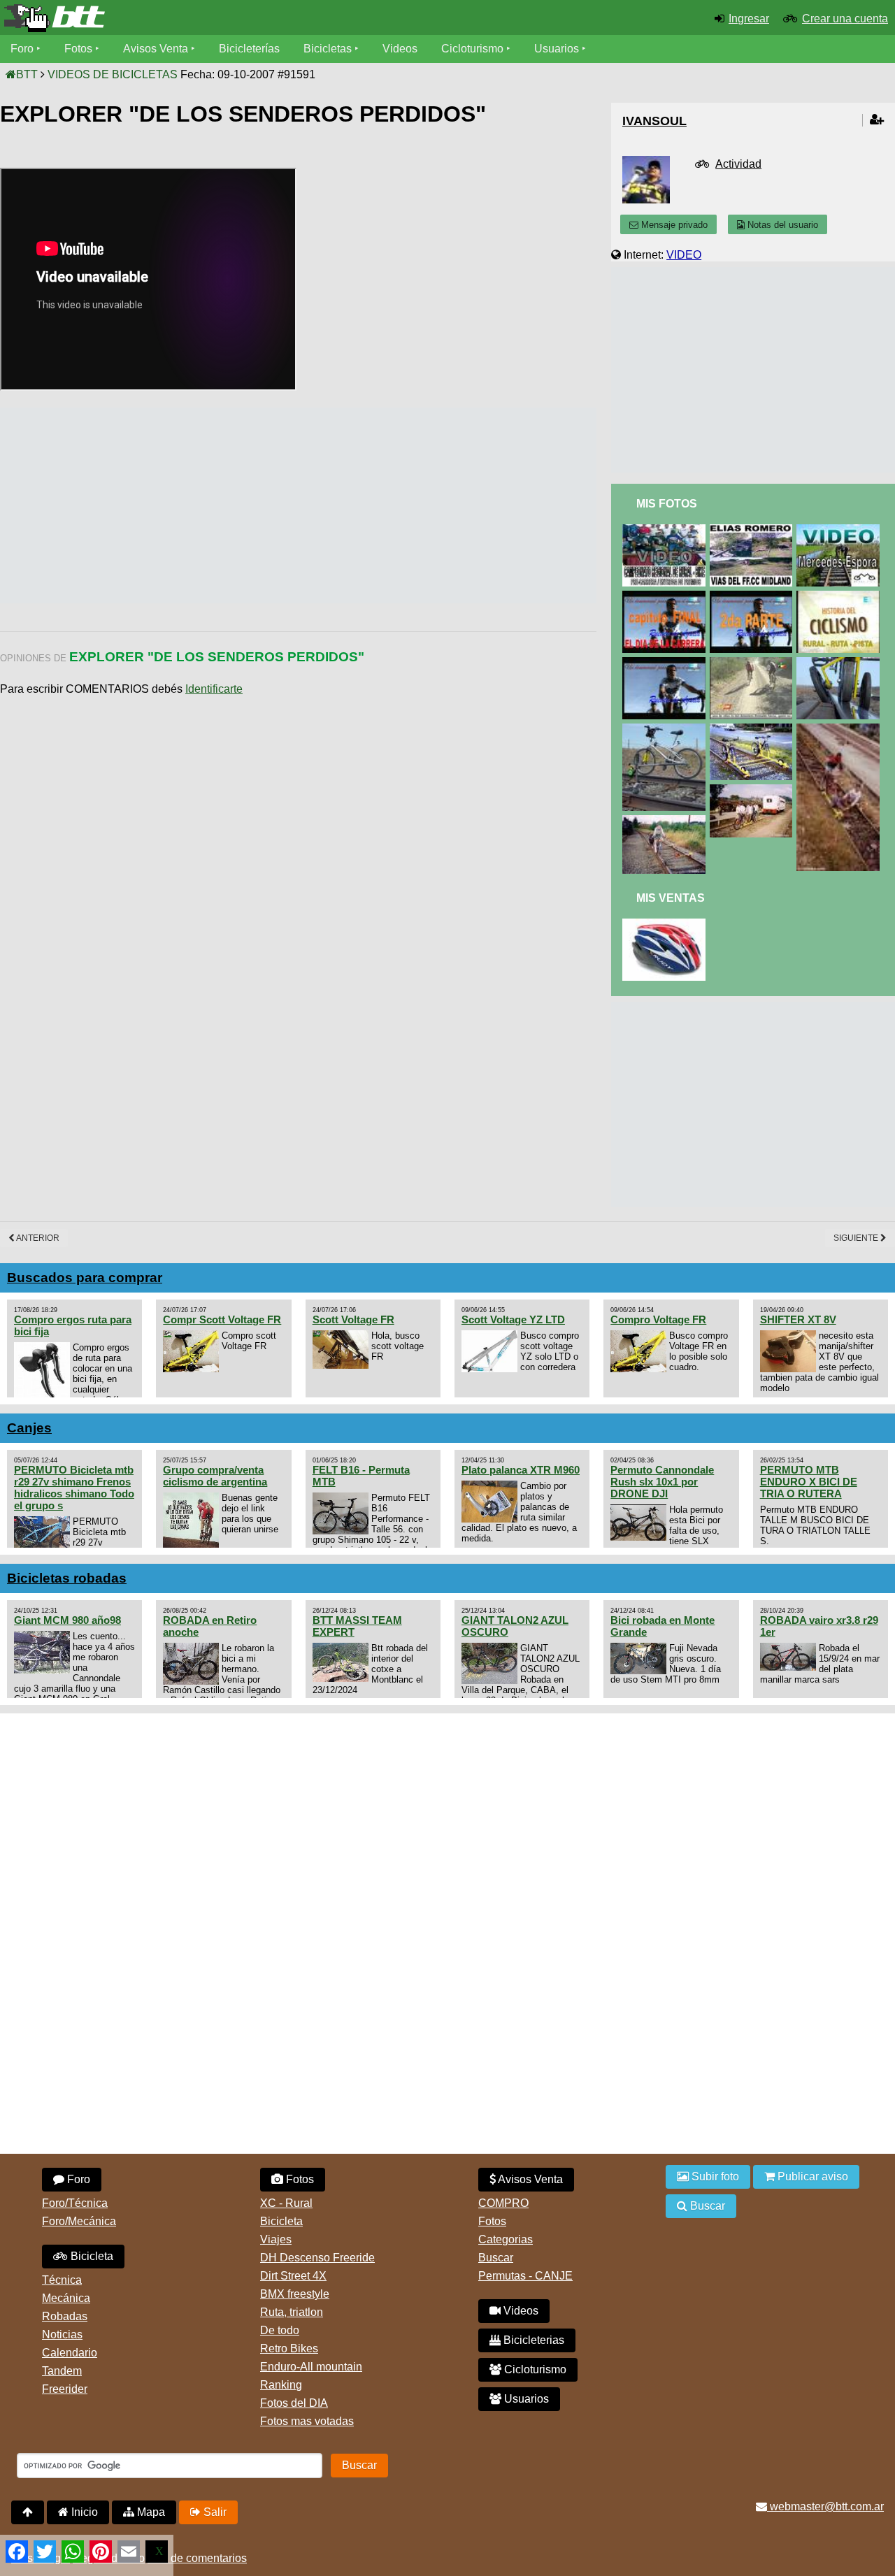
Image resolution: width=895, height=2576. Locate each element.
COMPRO (503, 2203)
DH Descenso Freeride (317, 2258)
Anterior (37, 1238)
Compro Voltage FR (658, 1319)
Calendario (70, 2353)
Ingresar (749, 19)
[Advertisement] (255, 505)
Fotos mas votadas (307, 2421)
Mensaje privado (673, 225)
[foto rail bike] (666, 729)
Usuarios (557, 49)
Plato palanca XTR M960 (521, 1470)
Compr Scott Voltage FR (222, 1319)
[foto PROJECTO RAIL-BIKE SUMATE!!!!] (840, 729)
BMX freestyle (295, 2294)
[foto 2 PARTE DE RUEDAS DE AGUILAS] (754, 597)
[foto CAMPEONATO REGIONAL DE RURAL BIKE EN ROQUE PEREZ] (666, 530)
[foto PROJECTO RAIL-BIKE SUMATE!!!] (754, 729)
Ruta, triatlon (292, 2312)
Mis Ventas (671, 898)
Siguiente (857, 1238)
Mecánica (66, 2298)
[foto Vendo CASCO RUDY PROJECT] (666, 924)
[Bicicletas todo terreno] (149, 18)
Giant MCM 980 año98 (67, 1620)
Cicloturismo (472, 49)
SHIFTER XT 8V (798, 1319)
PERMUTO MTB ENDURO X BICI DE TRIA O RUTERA (809, 1482)
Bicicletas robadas (67, 1578)
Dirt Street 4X (293, 2276)
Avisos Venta (156, 49)
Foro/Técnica (75, 2203)
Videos (400, 49)
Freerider (65, 2389)
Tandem (62, 2371)
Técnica (62, 2280)
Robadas (65, 2316)
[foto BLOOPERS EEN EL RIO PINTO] (754, 663)
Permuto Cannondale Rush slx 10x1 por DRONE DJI (662, 1482)
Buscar (496, 2258)
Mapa (150, 2512)
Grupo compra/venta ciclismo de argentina (215, 1476)
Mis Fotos (667, 504)
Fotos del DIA (294, 2403)
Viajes (276, 2239)
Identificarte (214, 689)
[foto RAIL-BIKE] (840, 663)
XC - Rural (286, 2203)
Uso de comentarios (197, 2558)
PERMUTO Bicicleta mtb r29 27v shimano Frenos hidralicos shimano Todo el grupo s (74, 1488)
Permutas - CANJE (525, 2276)
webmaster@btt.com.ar (825, 2506)
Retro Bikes (289, 2348)
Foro (22, 49)
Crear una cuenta (845, 19)
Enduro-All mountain (311, 2367)
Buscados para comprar (85, 1278)
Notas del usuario (781, 225)
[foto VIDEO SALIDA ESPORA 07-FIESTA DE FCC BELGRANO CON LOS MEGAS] (840, 530)
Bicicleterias (532, 2340)
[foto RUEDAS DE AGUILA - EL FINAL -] (666, 597)
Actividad (738, 164)
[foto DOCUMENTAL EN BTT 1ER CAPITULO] (666, 663)
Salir (214, 2512)
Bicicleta (91, 2256)
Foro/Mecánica (79, 2221)
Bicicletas (329, 49)
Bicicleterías (249, 49)
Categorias (506, 2239)
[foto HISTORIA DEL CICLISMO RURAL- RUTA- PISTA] (840, 597)
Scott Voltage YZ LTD (513, 1319)
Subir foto (714, 2176)
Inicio (83, 2512)
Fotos (78, 49)
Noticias (62, 2334)
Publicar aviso (811, 2176)
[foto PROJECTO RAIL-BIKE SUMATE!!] (666, 821)
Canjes (29, 1428)
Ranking (281, 2385)
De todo (280, 2330)
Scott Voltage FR (353, 1319)
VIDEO (684, 255)
